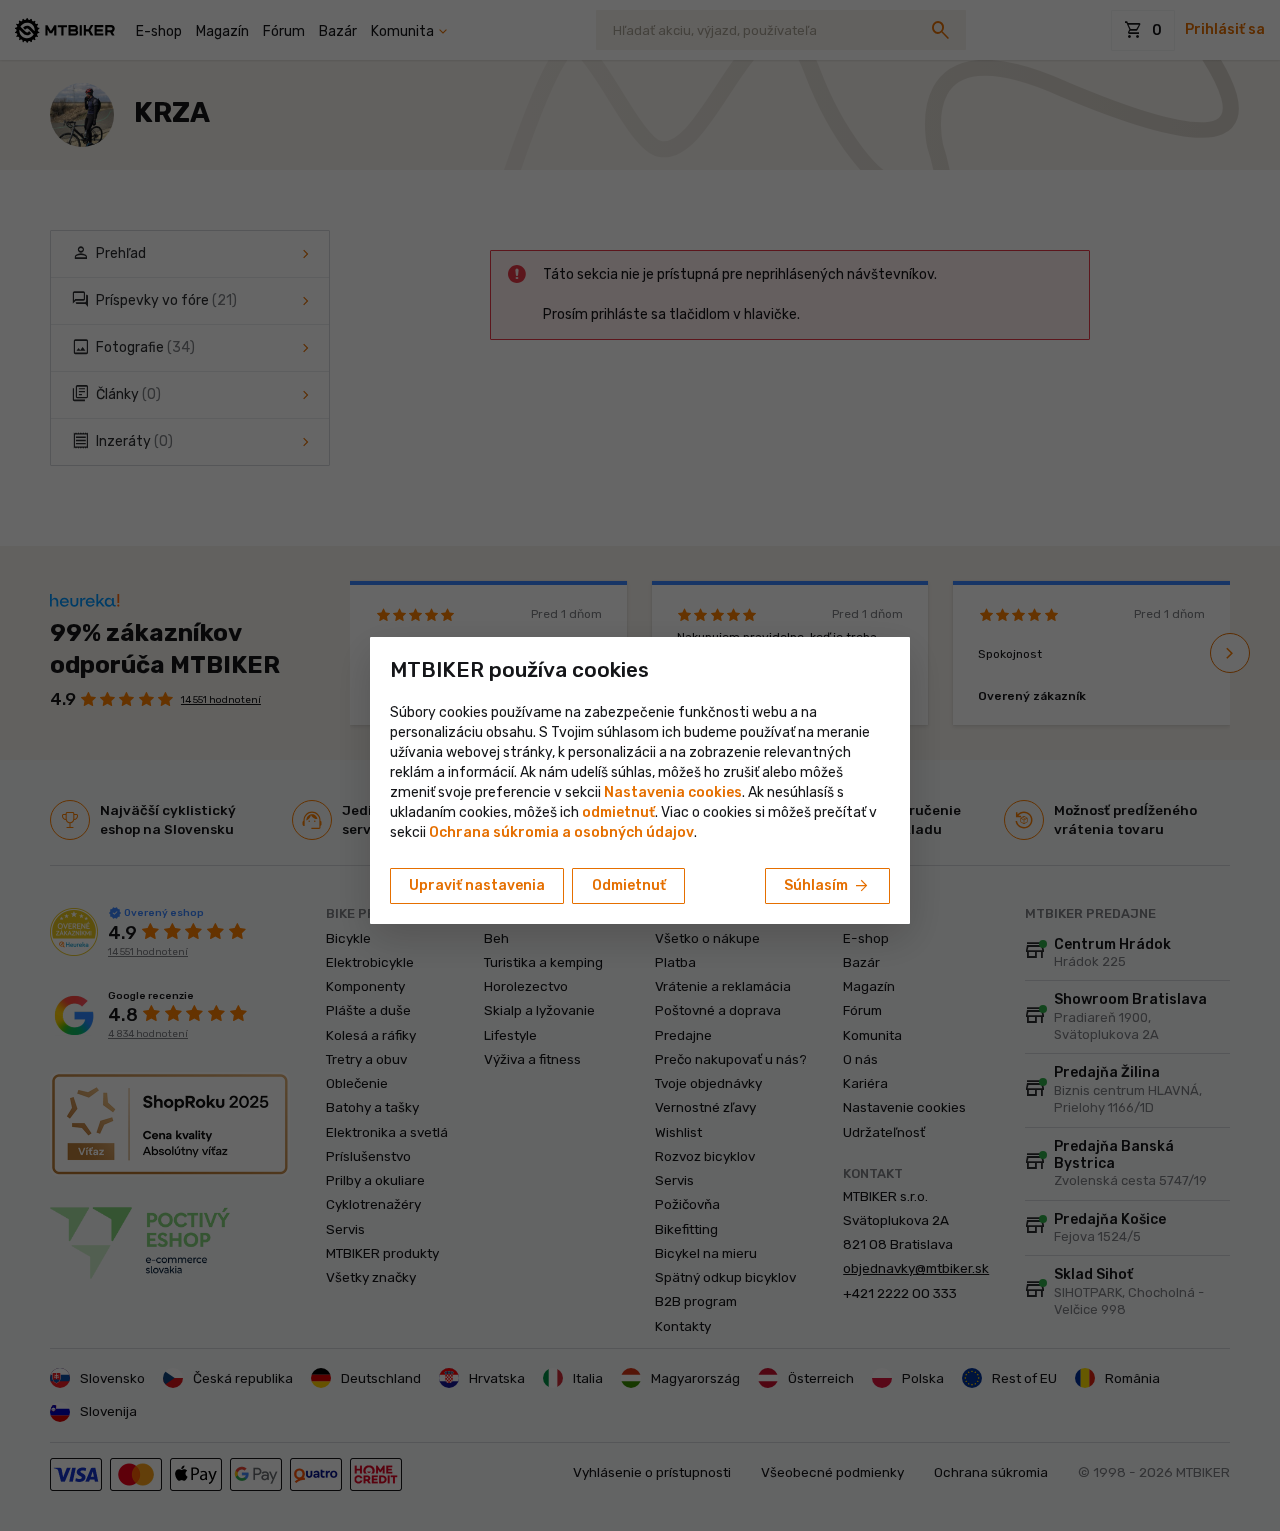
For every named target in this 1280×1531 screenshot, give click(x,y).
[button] (618, 812)
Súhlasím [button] (827, 886)
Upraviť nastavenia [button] (477, 885)
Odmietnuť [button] (629, 885)
